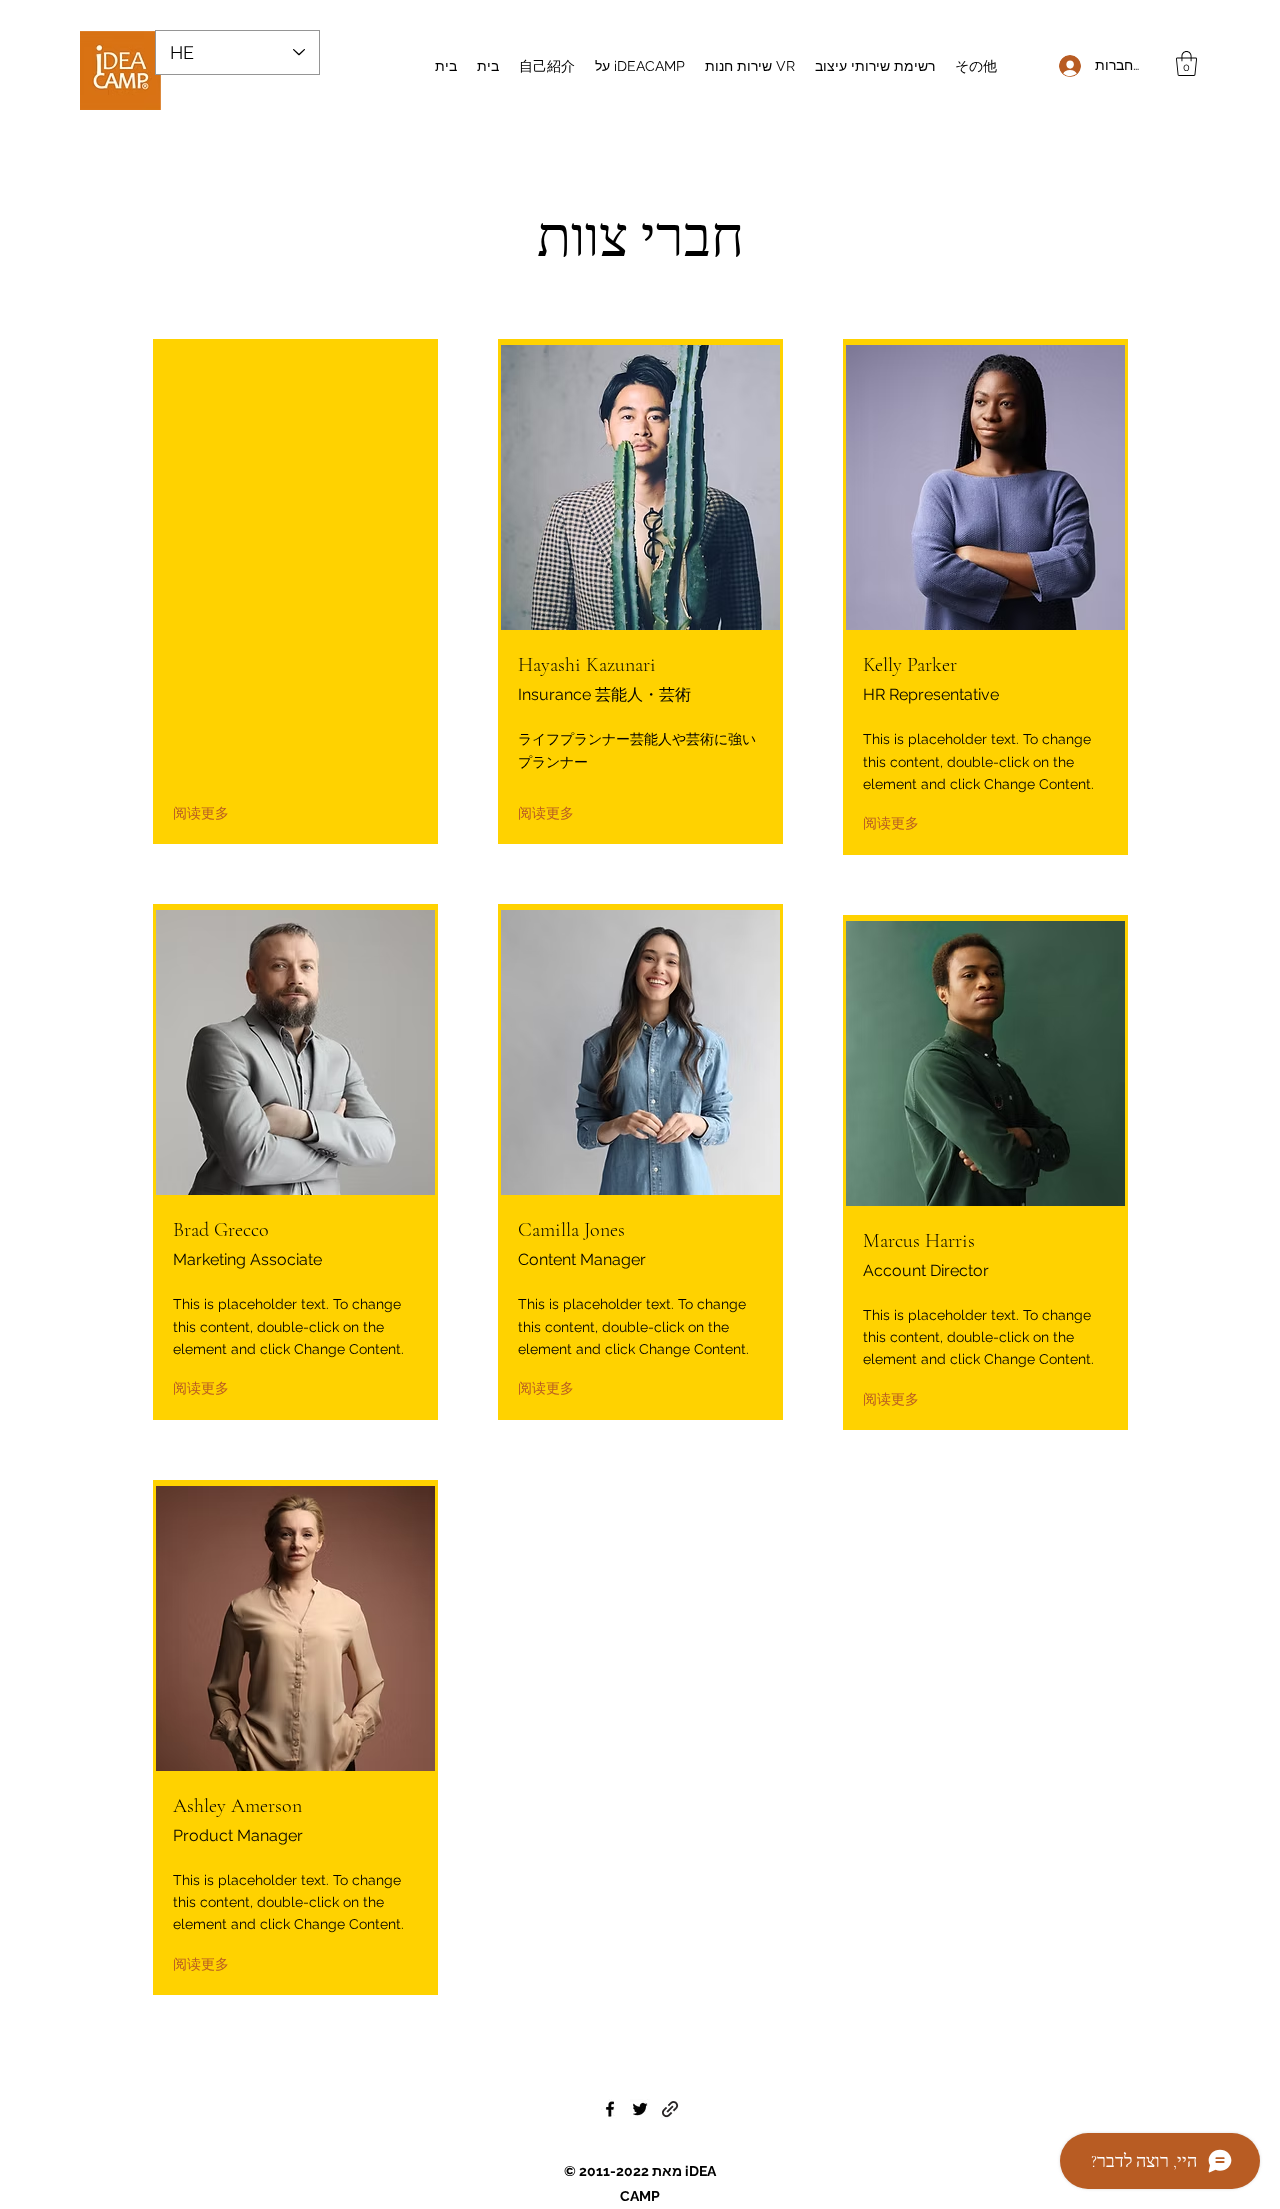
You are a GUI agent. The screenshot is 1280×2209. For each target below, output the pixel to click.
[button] (1186, 63)
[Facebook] (610, 2109)
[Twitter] (640, 2109)
